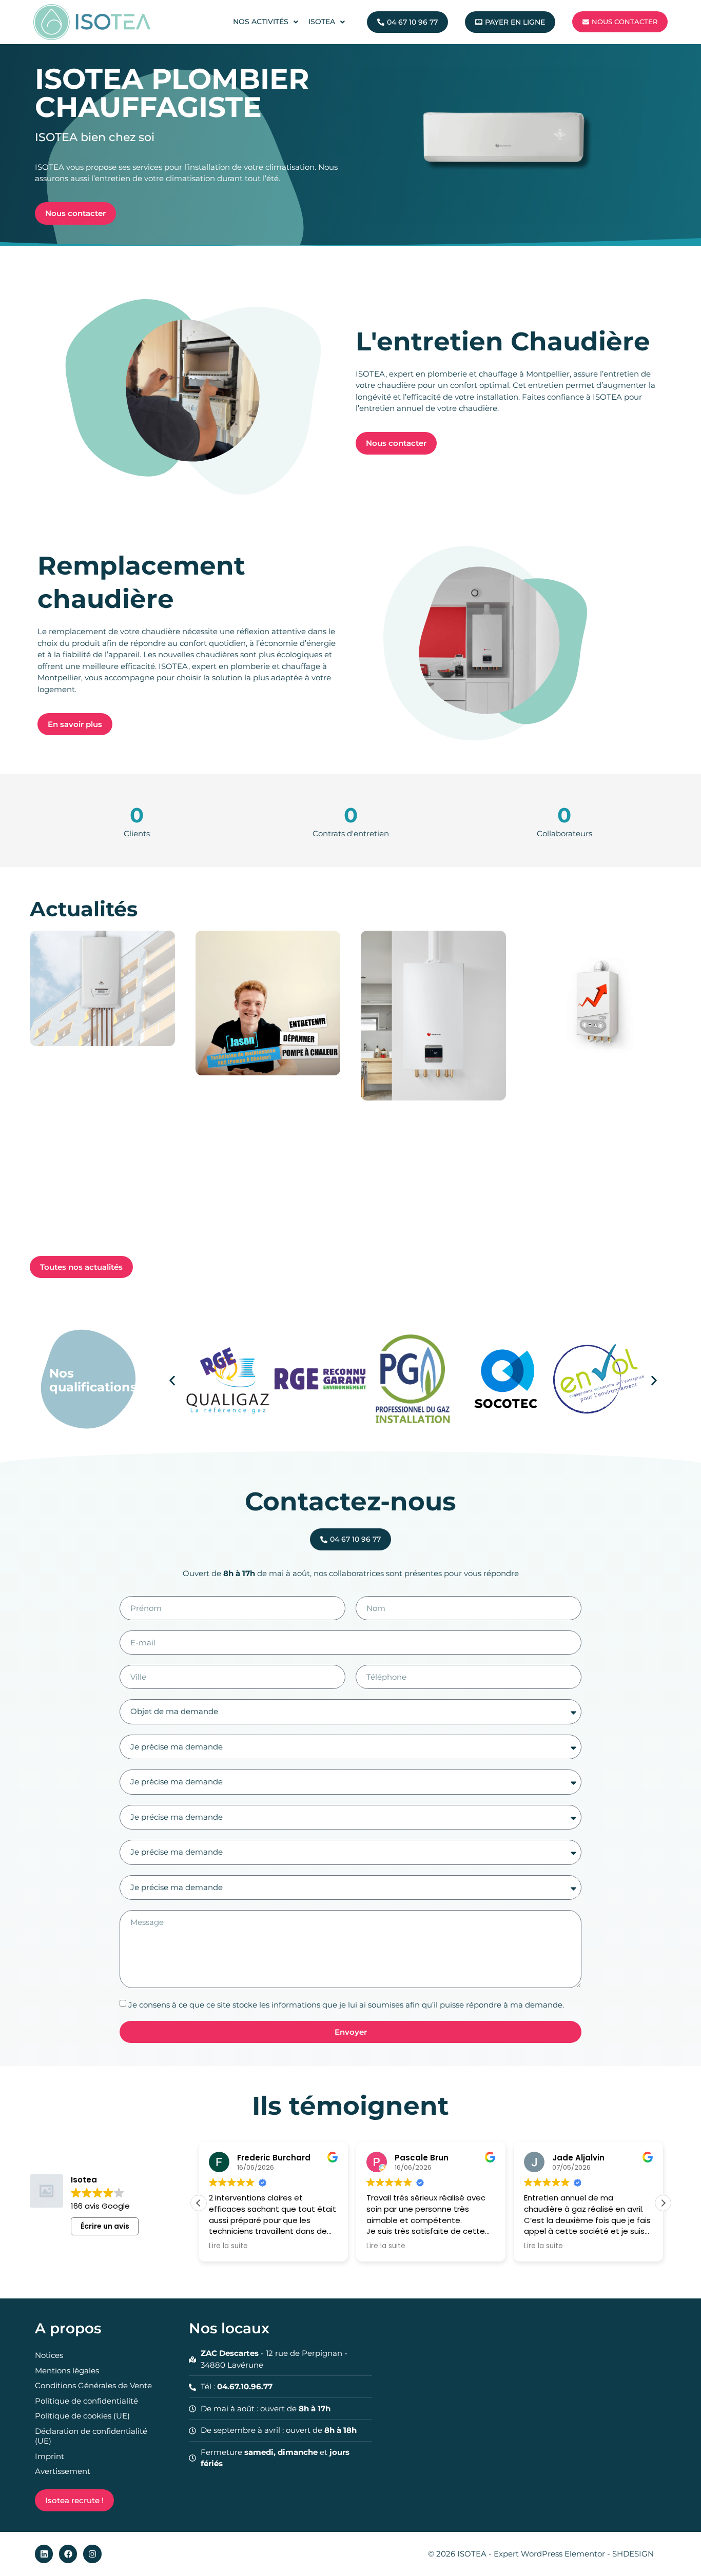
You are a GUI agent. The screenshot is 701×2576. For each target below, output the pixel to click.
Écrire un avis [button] (105, 2226)
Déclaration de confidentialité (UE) (91, 2436)
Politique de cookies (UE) (82, 2416)
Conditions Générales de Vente (93, 2385)
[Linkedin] (44, 2554)
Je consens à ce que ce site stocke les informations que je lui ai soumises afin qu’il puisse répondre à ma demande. (346, 2005)
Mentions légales (67, 2371)
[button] (172, 1380)
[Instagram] (92, 2554)
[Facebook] (68, 2554)
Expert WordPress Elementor (550, 2554)
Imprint (50, 2456)
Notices (49, 2355)
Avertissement (63, 2471)
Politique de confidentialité (86, 2401)
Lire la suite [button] (228, 2246)
